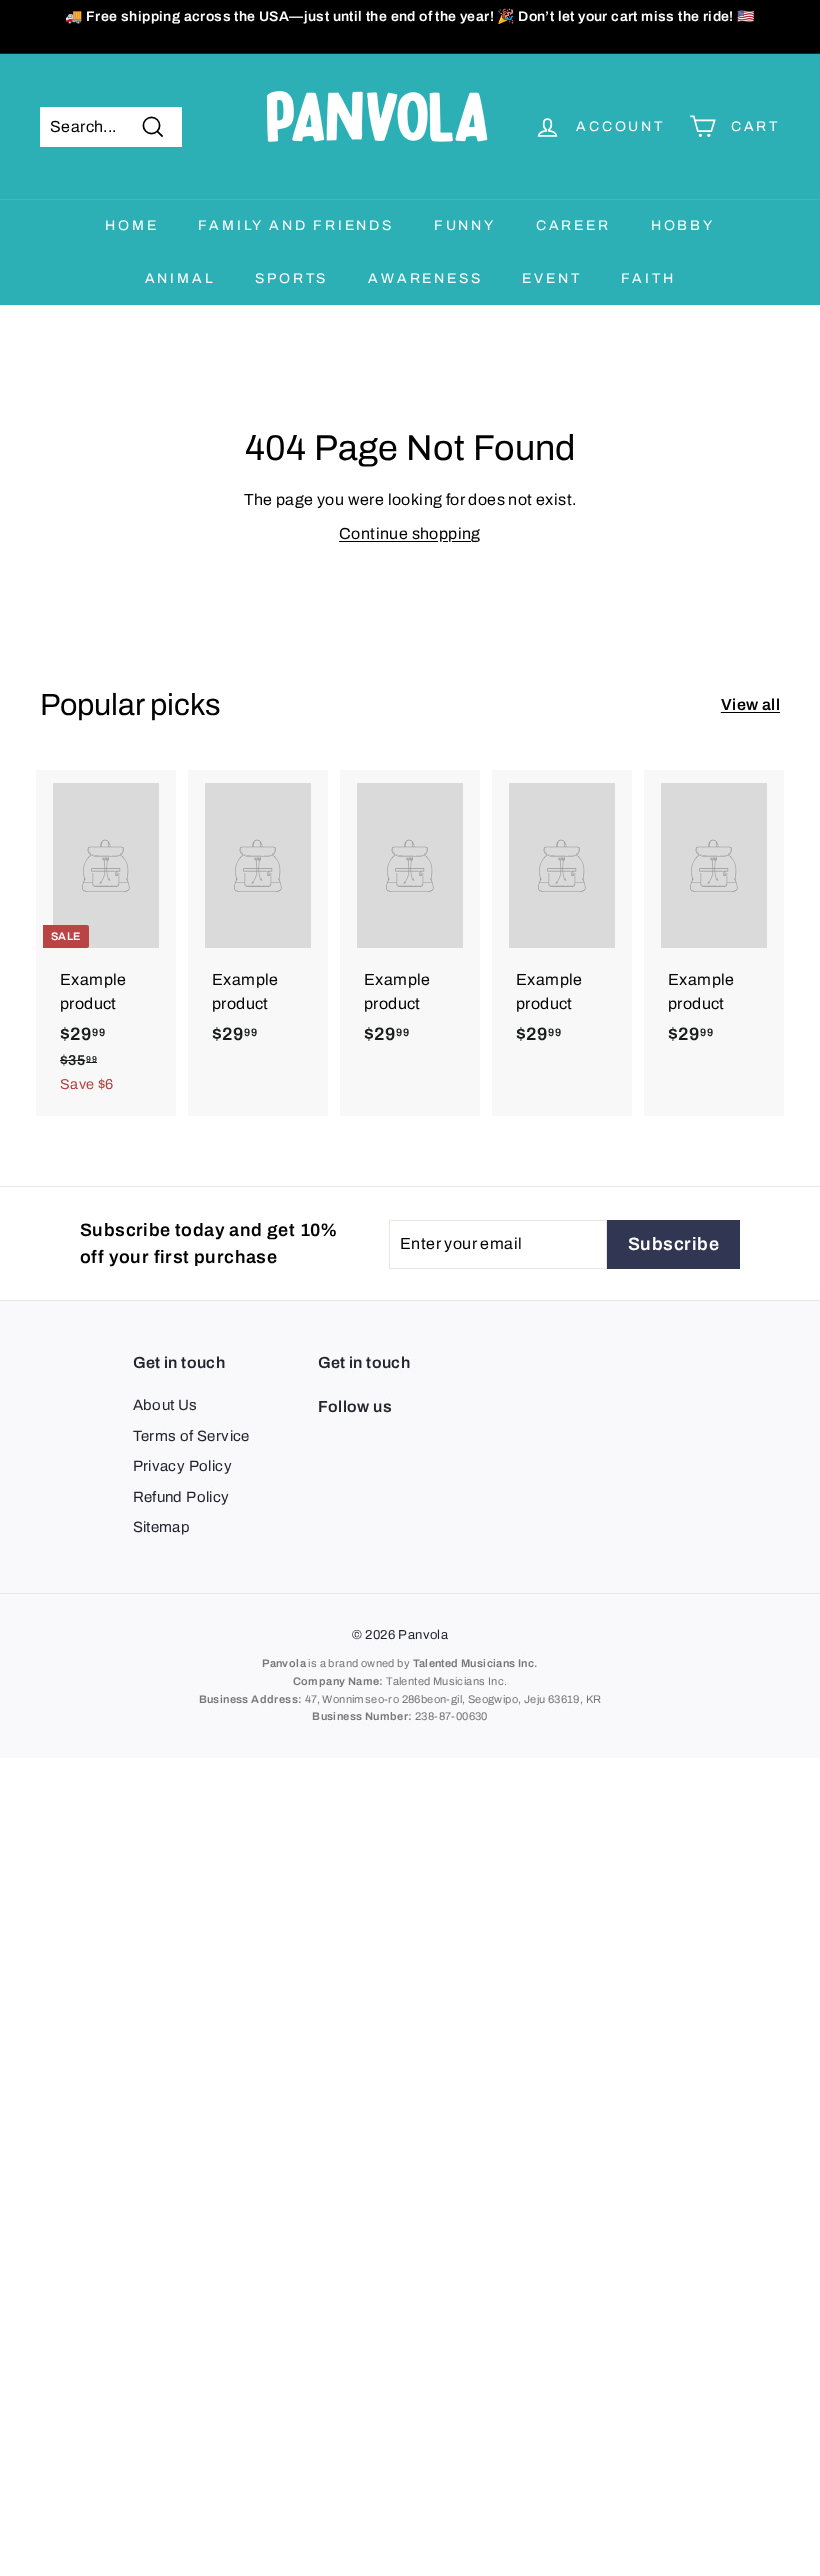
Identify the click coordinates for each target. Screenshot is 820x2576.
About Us (165, 1405)
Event (551, 278)
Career (573, 225)
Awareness (425, 278)
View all (750, 704)
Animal (180, 278)
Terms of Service (191, 1436)
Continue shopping (410, 533)
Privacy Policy (183, 1466)
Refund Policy (181, 1497)
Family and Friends (295, 225)
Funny (465, 225)
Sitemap (162, 1527)
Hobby (683, 225)
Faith (648, 278)
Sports (291, 278)
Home (131, 225)
